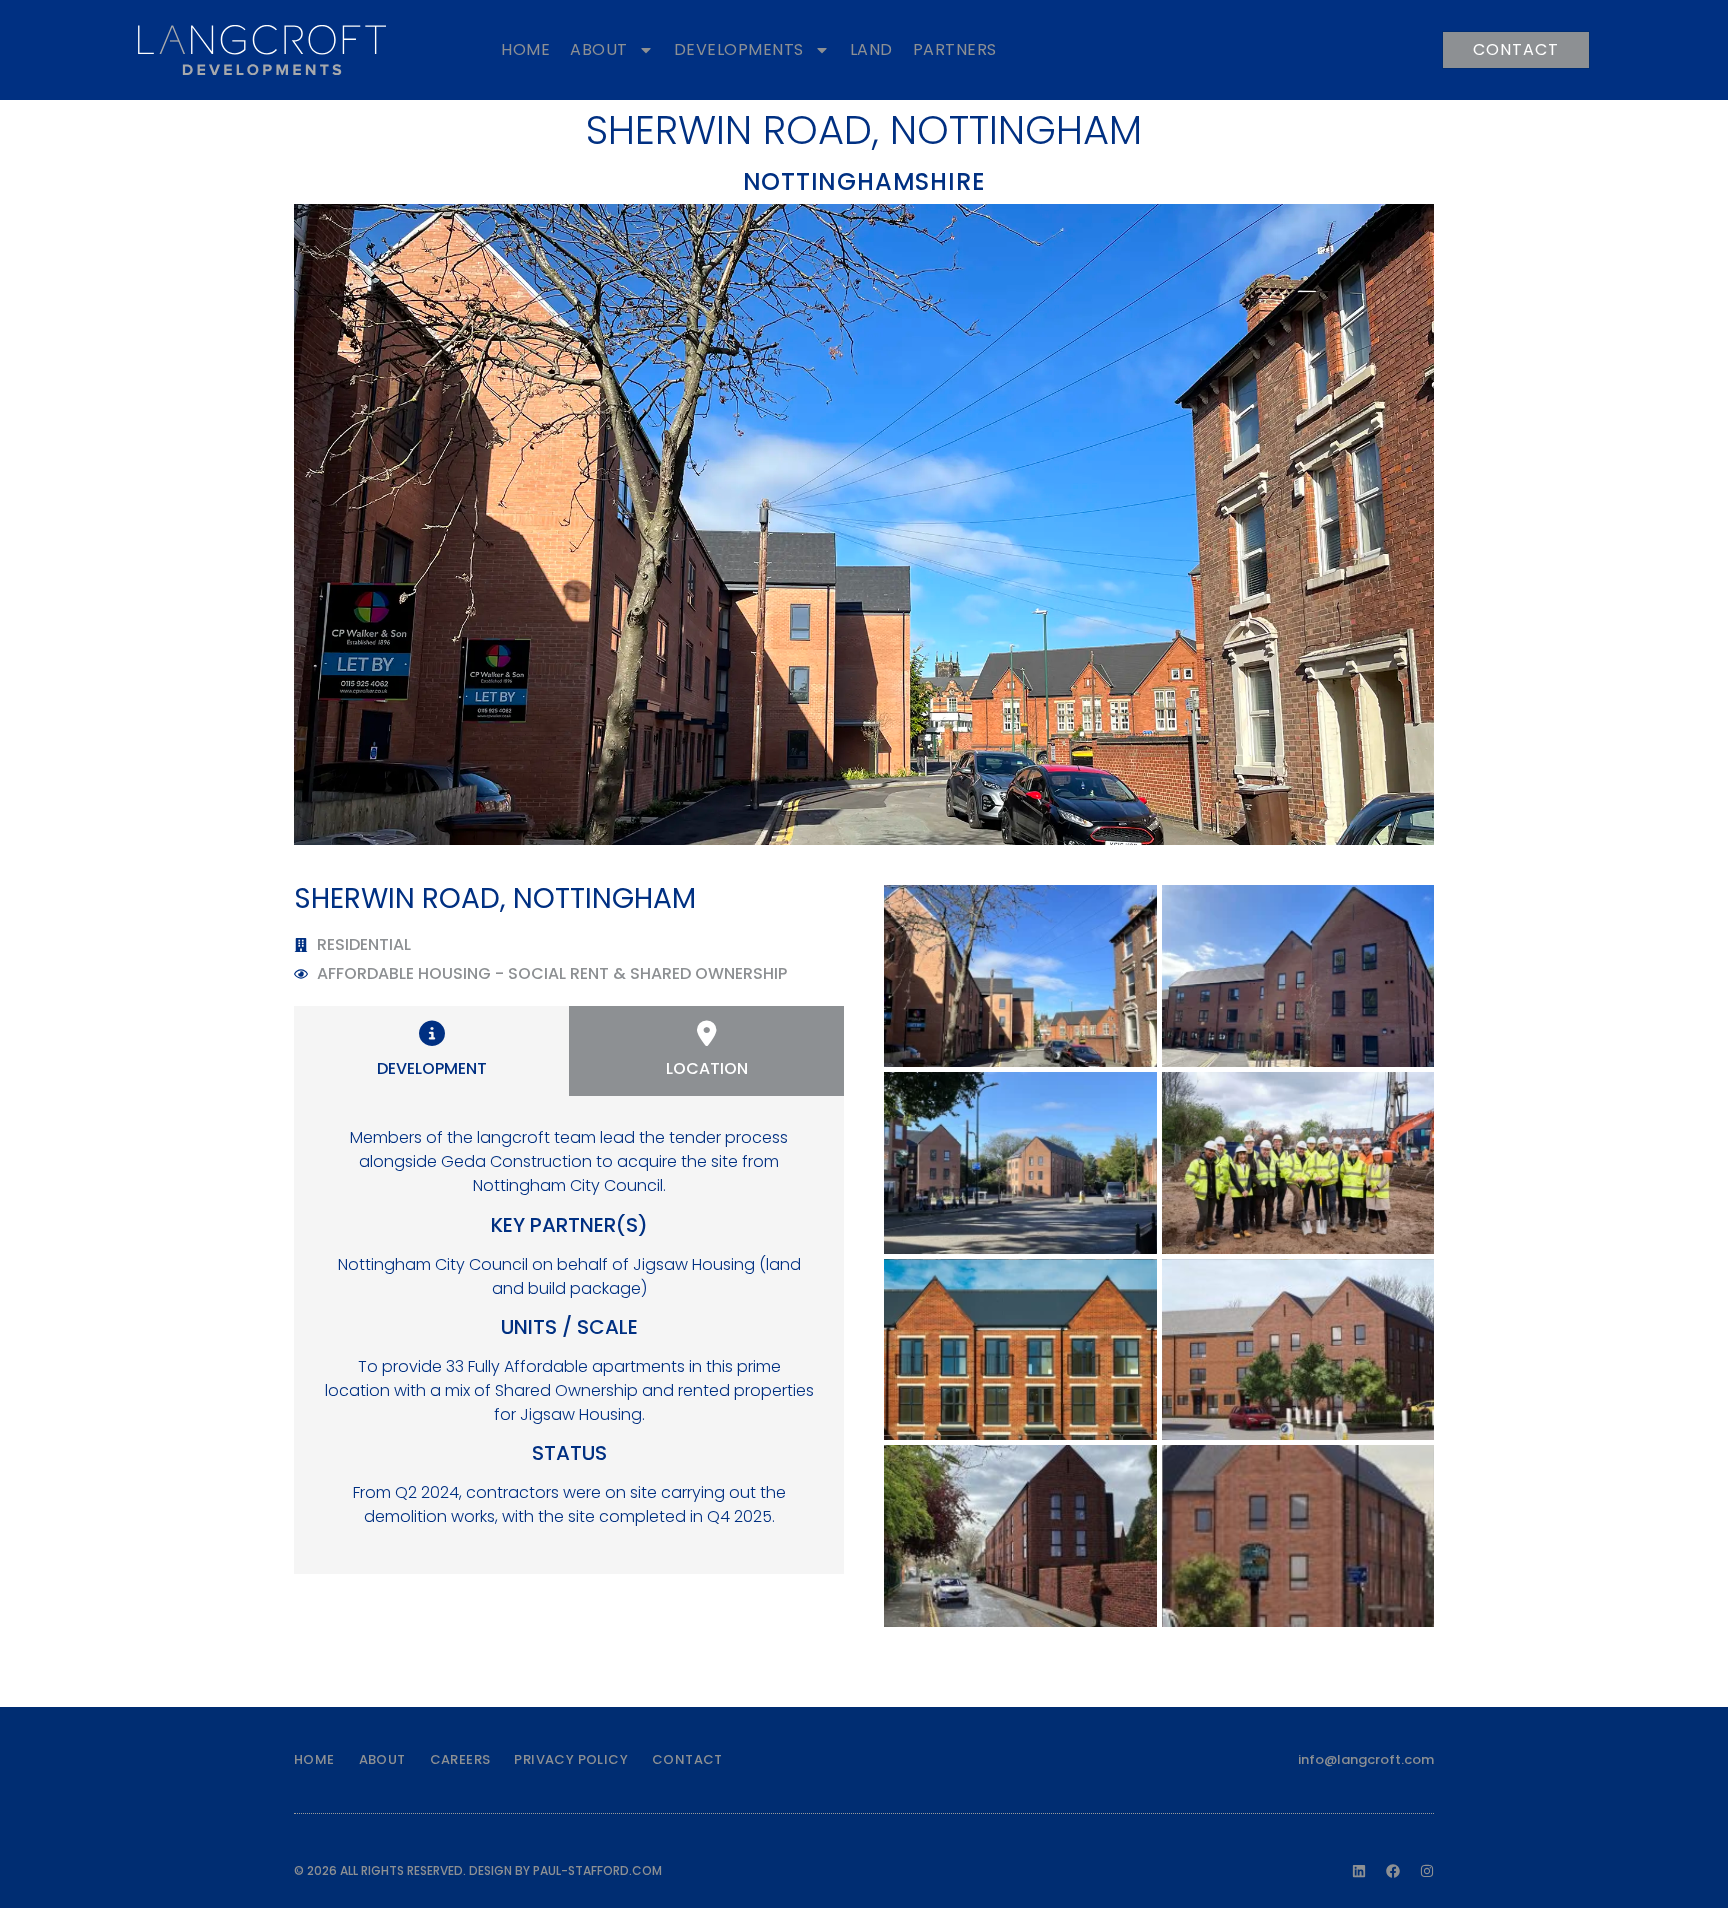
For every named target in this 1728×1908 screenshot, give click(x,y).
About (599, 49)
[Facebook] (1393, 1871)
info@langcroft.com (1366, 1759)
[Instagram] (1427, 1871)
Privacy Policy (571, 1759)
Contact (687, 1759)
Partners (955, 49)
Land (871, 49)
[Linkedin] (1359, 1871)
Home (525, 49)
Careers (460, 1759)
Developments (739, 49)
